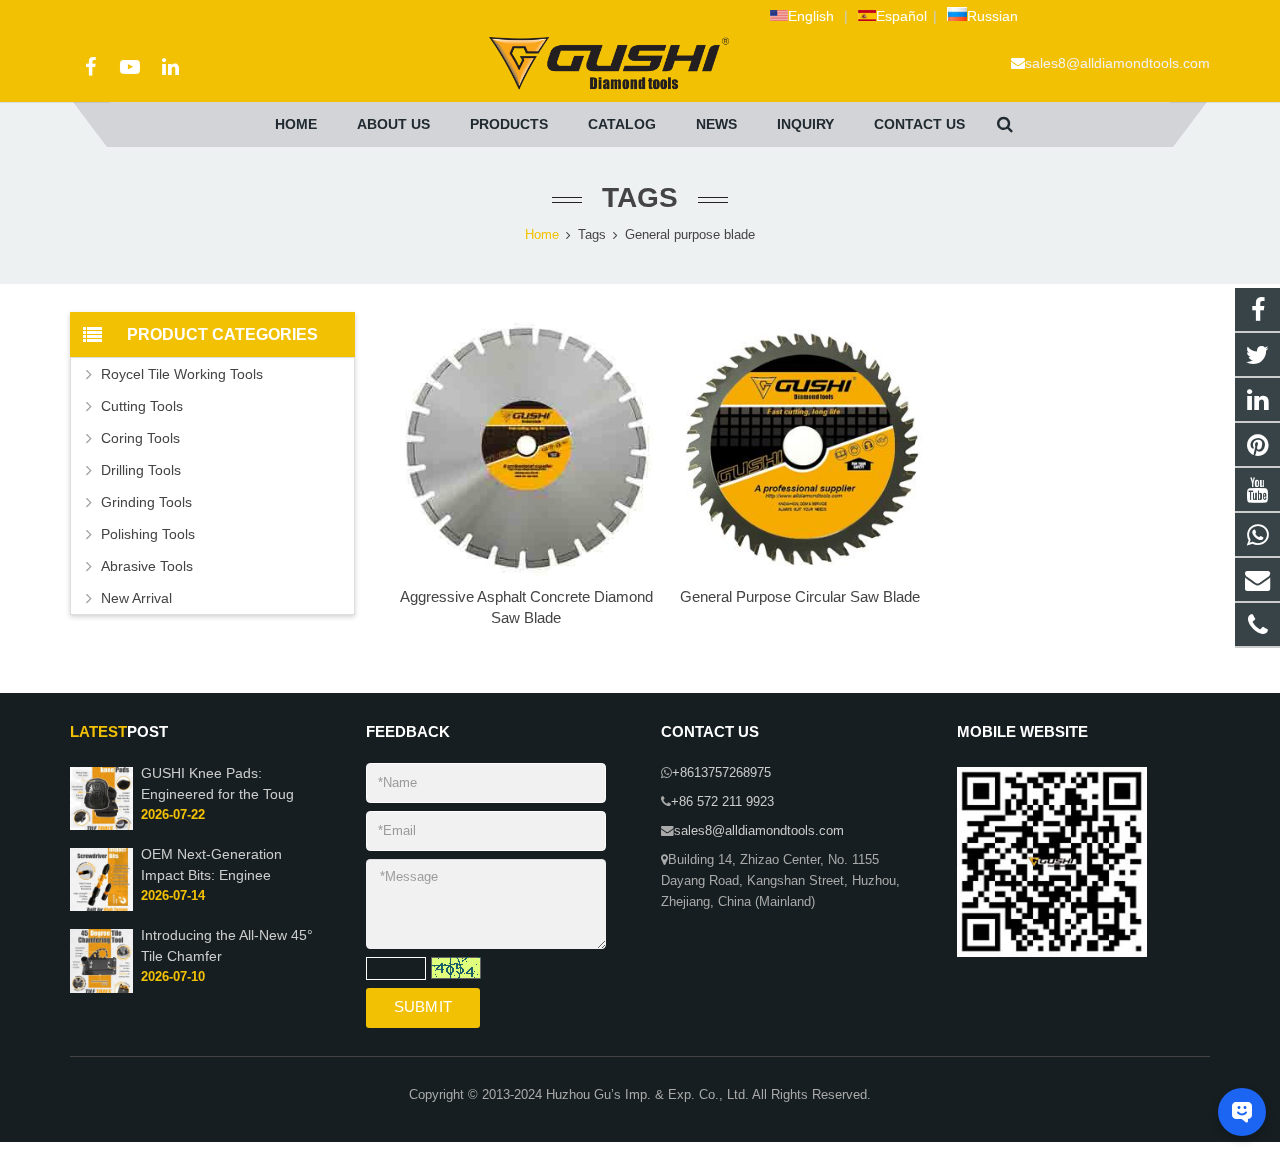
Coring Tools (140, 438)
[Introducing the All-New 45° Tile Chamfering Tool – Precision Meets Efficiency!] (101, 989)
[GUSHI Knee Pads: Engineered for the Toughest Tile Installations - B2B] (101, 826)
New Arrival (136, 598)
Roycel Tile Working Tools (182, 374)
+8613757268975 (721, 773)
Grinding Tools (146, 502)
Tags (592, 235)
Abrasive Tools (147, 566)
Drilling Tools (141, 470)
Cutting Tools (142, 406)
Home (542, 235)
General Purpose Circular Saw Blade (800, 596)
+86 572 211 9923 (722, 802)
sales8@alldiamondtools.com (1117, 63)
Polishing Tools (148, 534)
